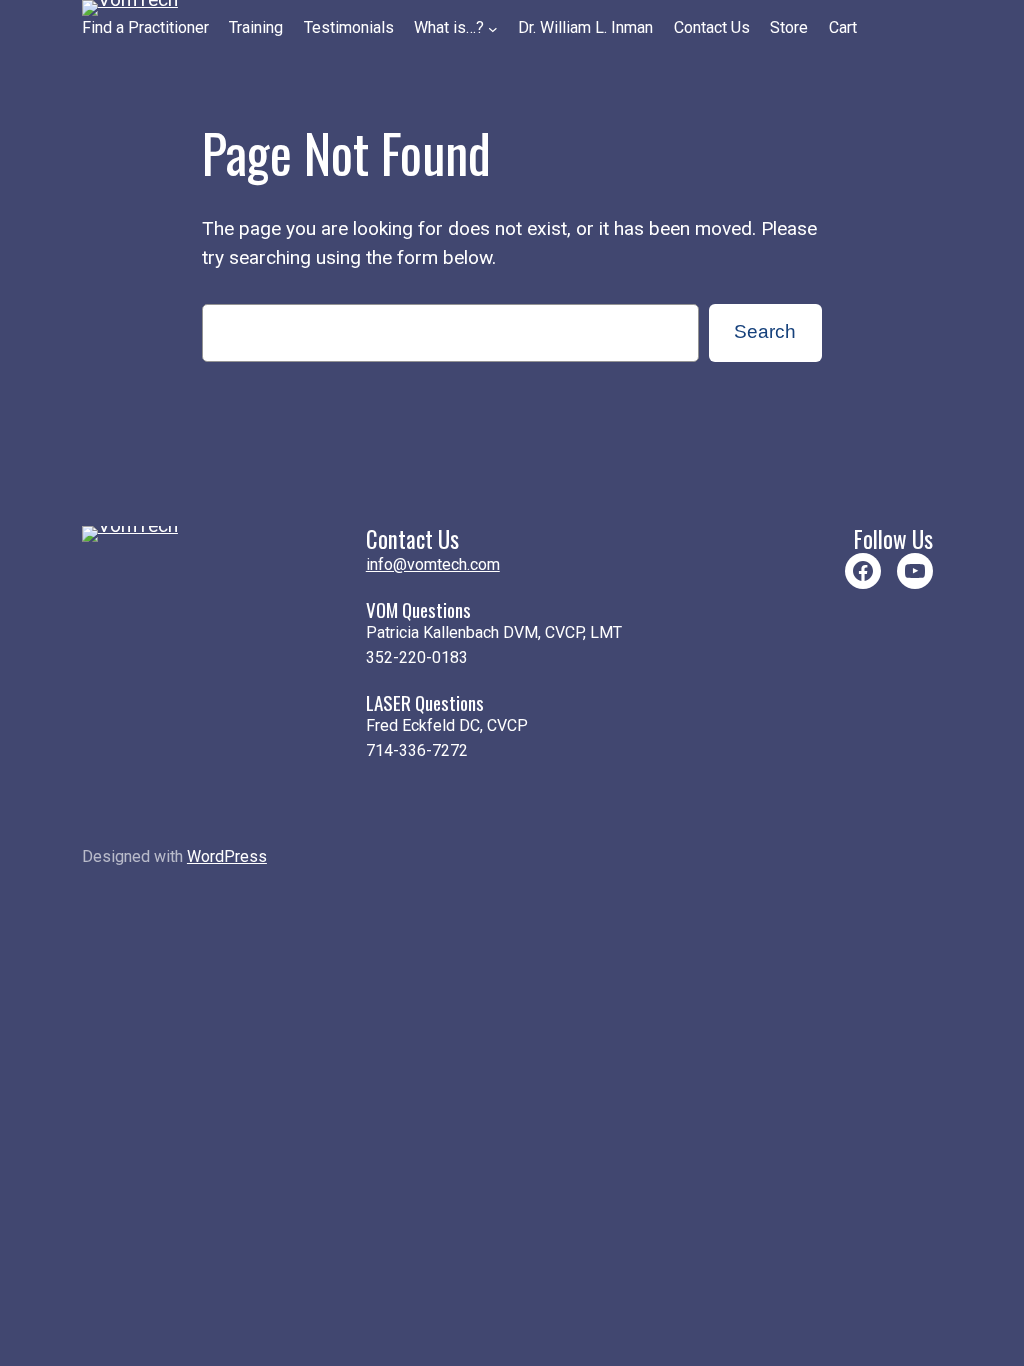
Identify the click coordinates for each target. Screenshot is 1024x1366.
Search (765, 331)
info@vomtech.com (433, 564)
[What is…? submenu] (493, 29)
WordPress (227, 856)
